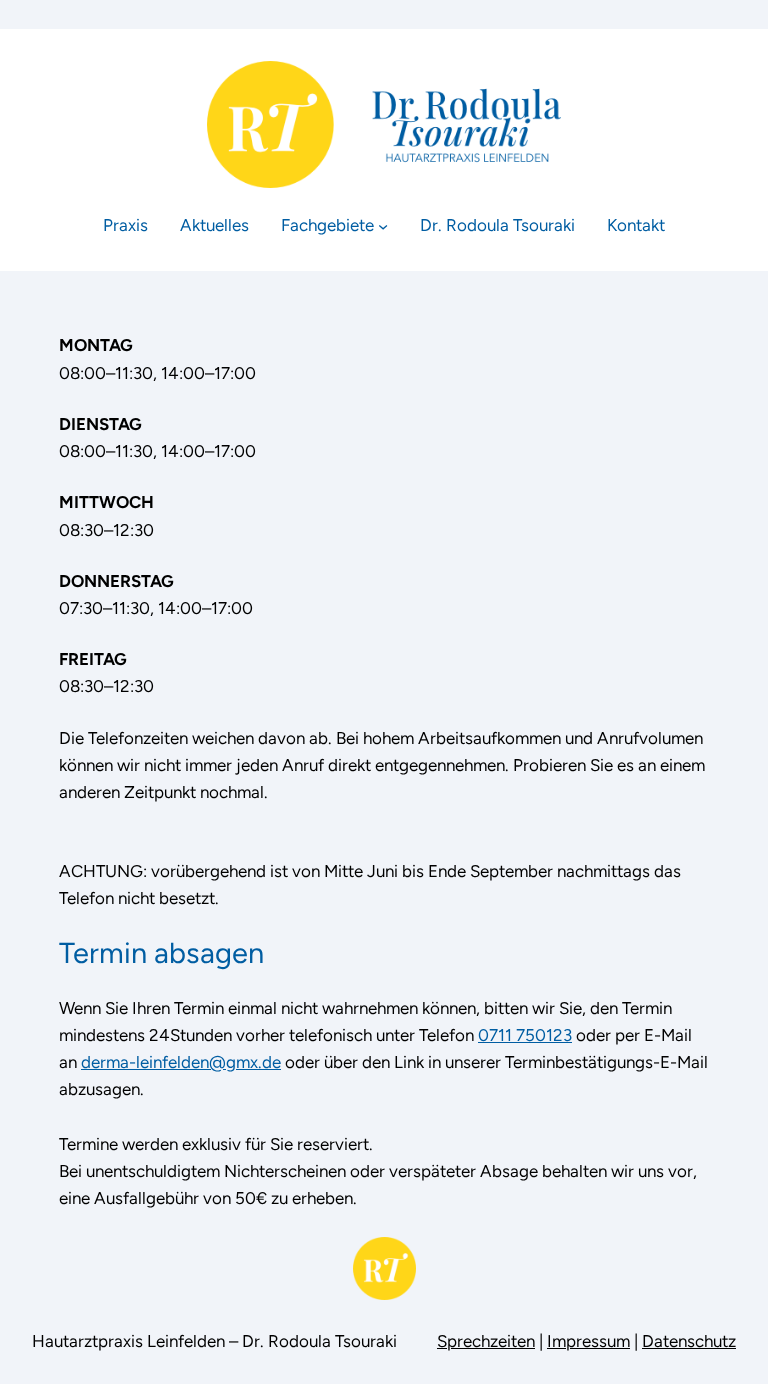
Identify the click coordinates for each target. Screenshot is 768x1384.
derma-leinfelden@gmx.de (181, 1062)
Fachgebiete (327, 225)
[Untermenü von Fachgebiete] (383, 225)
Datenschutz (689, 1341)
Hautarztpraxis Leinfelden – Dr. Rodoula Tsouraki (214, 1341)
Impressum (588, 1341)
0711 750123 (525, 1035)
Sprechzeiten (486, 1341)
